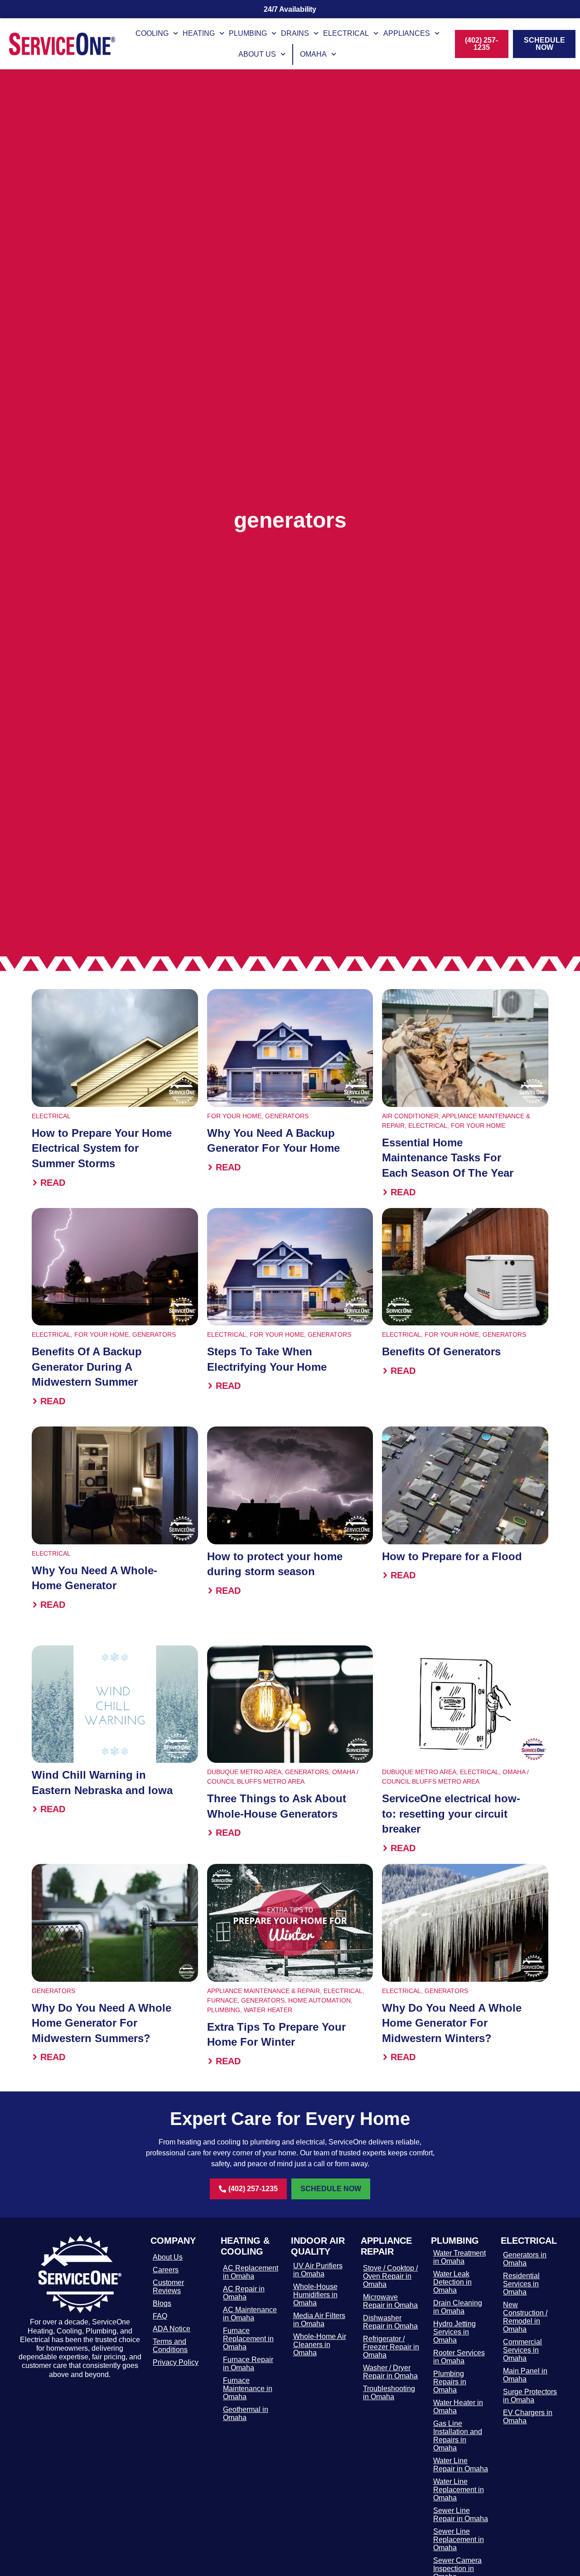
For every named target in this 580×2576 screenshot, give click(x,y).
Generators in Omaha (525, 2259)
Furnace (222, 2000)
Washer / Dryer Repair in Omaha (390, 2372)
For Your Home (234, 1116)
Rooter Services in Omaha (459, 2357)
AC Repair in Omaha (244, 2293)
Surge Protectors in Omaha (530, 2396)
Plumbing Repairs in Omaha (450, 2382)
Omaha (313, 54)
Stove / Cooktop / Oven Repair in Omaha (390, 2276)
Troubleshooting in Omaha (389, 2393)
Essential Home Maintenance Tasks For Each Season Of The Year (448, 1158)
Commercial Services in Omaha (522, 2350)
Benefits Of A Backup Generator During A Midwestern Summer (87, 1367)
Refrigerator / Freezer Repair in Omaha (391, 2347)
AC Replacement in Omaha (251, 2272)
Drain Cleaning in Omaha (458, 2307)
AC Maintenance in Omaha (250, 2314)
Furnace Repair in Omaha (248, 2364)
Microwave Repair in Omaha (390, 2301)
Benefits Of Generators (441, 1351)
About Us (257, 54)
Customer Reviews (168, 2287)
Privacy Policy (176, 2362)
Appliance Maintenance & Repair (263, 1991)
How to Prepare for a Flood (452, 1556)
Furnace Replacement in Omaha (248, 2339)
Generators (287, 1116)
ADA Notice (172, 2329)
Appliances (407, 33)
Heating (199, 33)
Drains (295, 33)
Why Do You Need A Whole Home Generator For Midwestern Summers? (101, 2023)
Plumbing (248, 33)
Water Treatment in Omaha (459, 2257)
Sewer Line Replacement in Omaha (459, 2540)
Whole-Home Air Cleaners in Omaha (320, 2345)
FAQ (160, 2316)
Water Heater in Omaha (458, 2407)
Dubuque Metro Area (244, 1772)
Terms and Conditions (170, 2346)
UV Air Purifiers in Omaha (318, 2270)
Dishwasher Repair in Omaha (390, 2322)
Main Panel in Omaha (525, 2375)
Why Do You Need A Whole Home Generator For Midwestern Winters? (452, 2023)
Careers (166, 2270)
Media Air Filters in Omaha (319, 2320)
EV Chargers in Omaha (528, 2417)
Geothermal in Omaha (246, 2413)
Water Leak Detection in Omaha (452, 2282)
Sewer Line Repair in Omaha (461, 2515)
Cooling (152, 33)
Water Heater (268, 2010)
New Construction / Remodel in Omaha (525, 2317)
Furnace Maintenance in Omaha (248, 2389)
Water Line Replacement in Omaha (459, 2490)
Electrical (346, 33)
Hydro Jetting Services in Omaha (454, 2332)
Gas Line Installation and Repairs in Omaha (458, 2436)
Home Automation (319, 2000)
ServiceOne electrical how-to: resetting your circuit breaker (451, 1814)
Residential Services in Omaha (521, 2284)
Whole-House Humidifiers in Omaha (315, 2295)
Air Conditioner (410, 1116)
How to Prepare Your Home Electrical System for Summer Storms (102, 1148)
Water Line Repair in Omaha (461, 2465)
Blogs (162, 2303)
